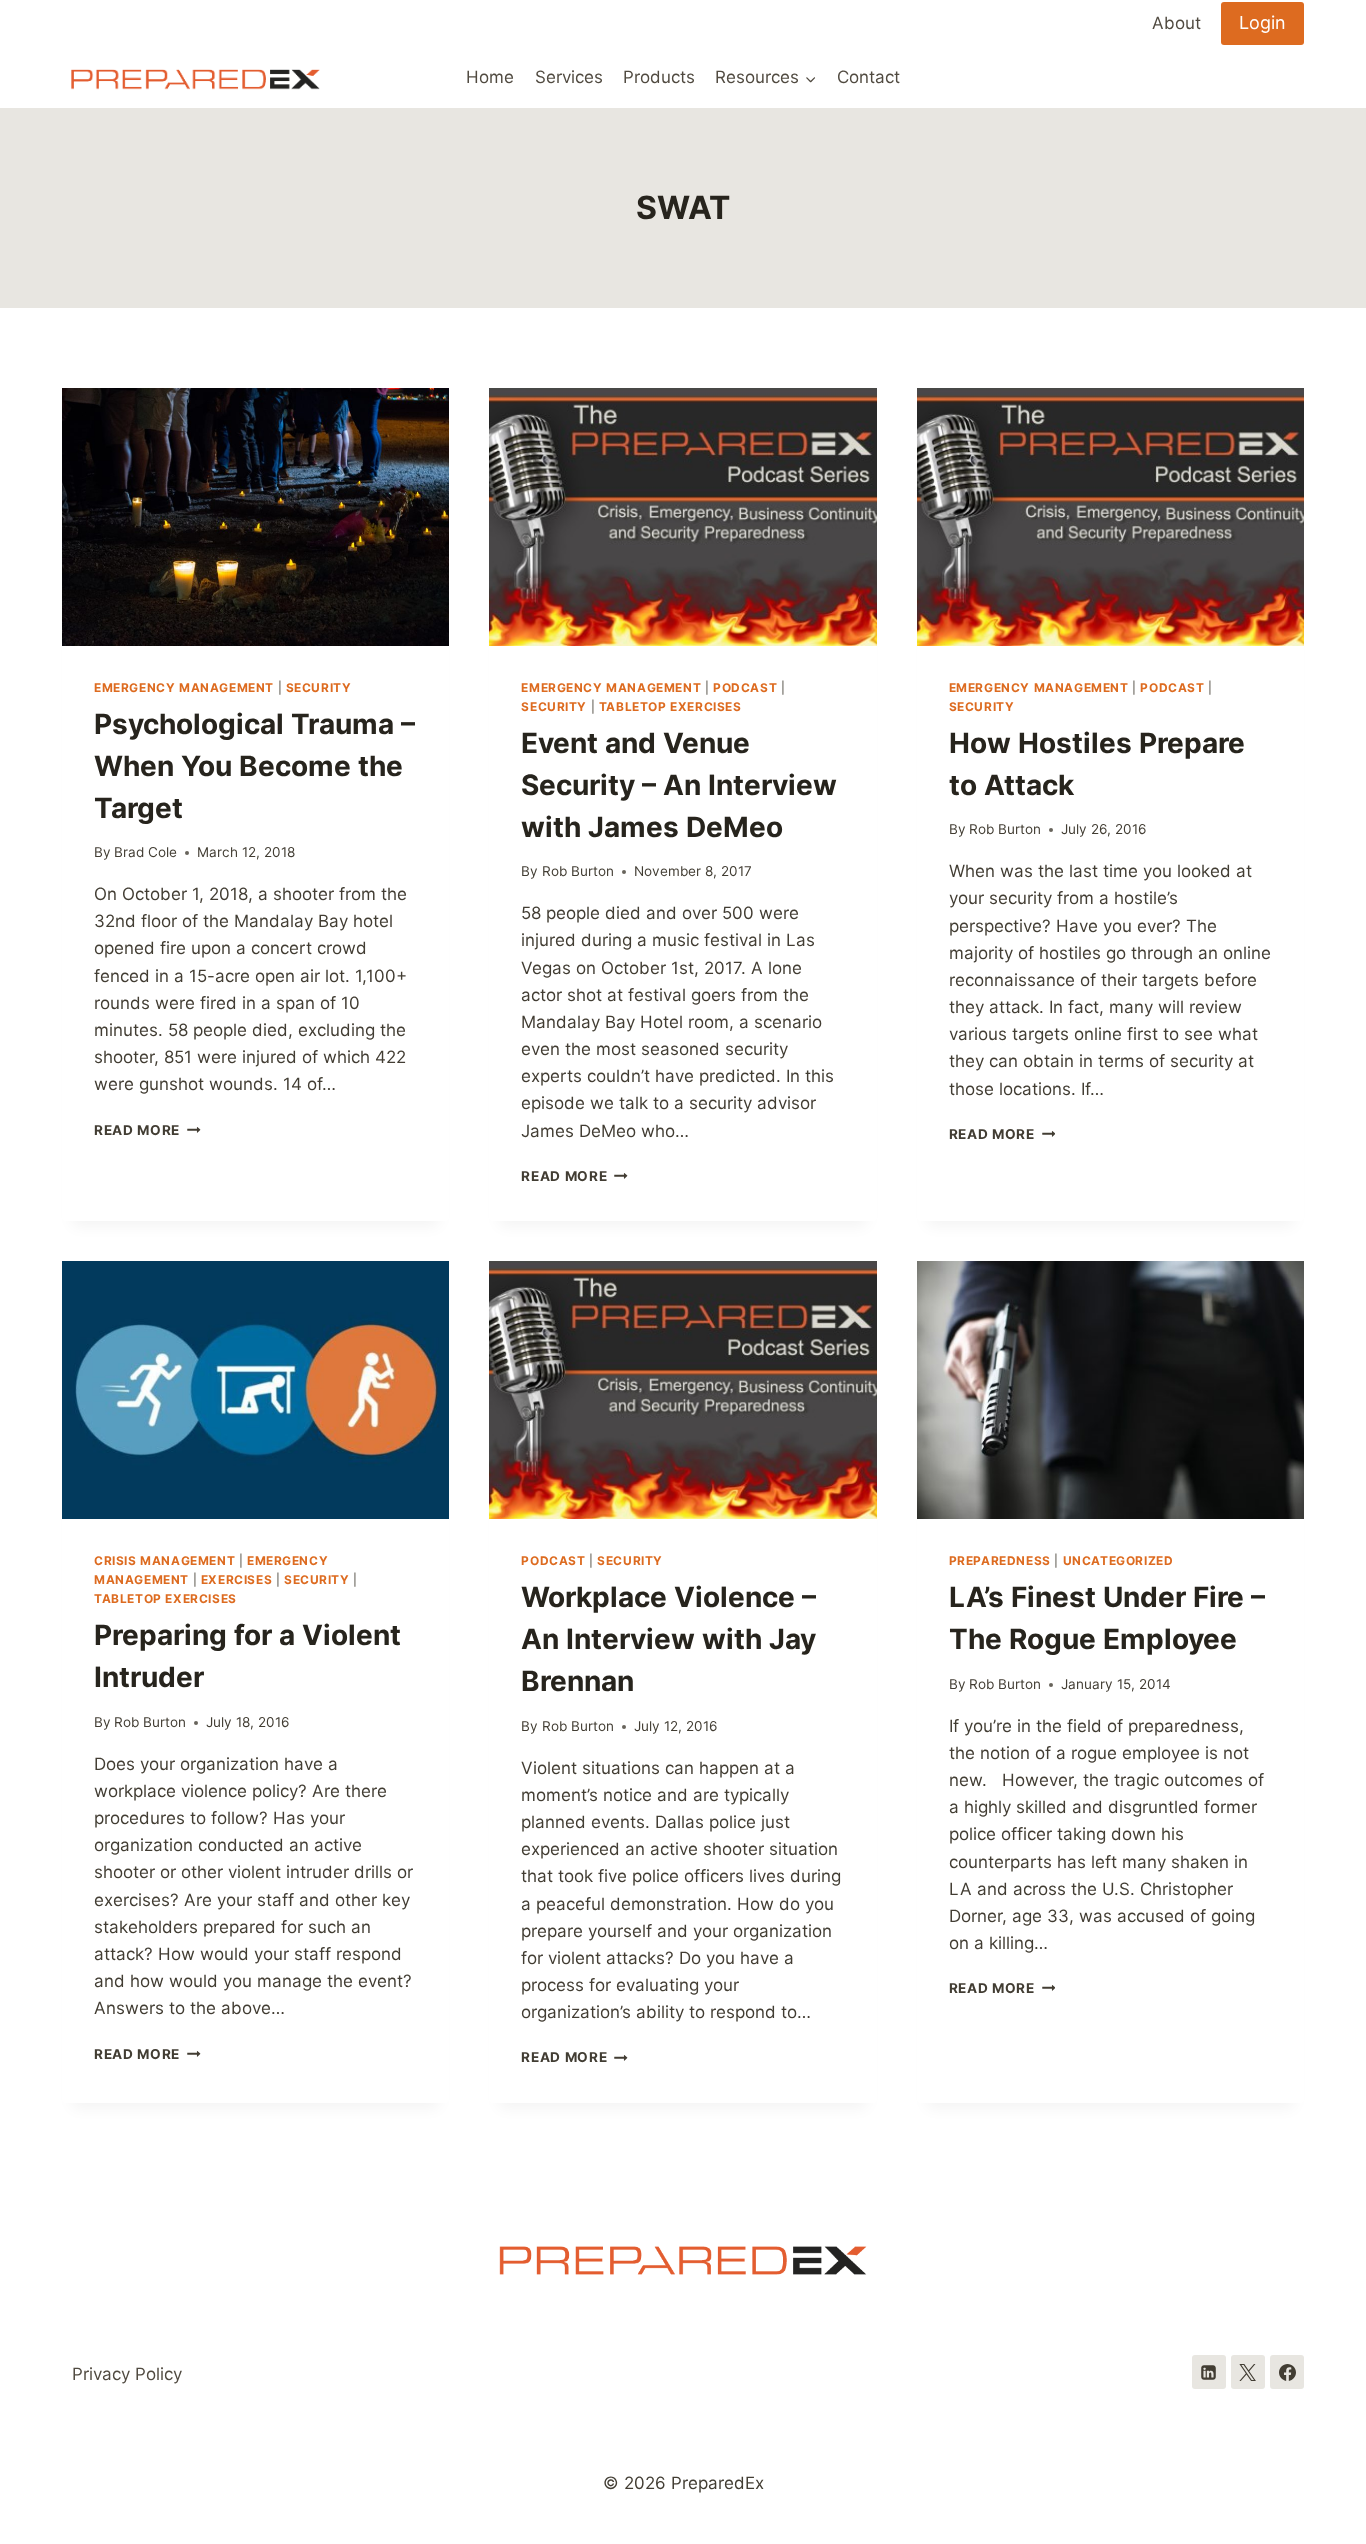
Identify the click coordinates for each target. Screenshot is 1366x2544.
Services (569, 77)
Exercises (236, 1579)
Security (319, 687)
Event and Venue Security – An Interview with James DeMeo (679, 785)
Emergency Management (184, 687)
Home (490, 77)
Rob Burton (578, 871)
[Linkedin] (1209, 2372)
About (1176, 23)
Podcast (745, 687)
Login (1262, 22)
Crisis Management (164, 1560)
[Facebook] (1287, 2372)
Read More (147, 1130)
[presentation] (255, 517)
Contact (868, 77)
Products (659, 77)
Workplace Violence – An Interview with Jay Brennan (668, 1639)
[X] (1248, 2372)
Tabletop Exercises (670, 706)
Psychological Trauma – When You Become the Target (254, 766)
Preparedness (1000, 1560)
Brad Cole (145, 852)
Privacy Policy (127, 2374)
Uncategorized (1118, 1560)
